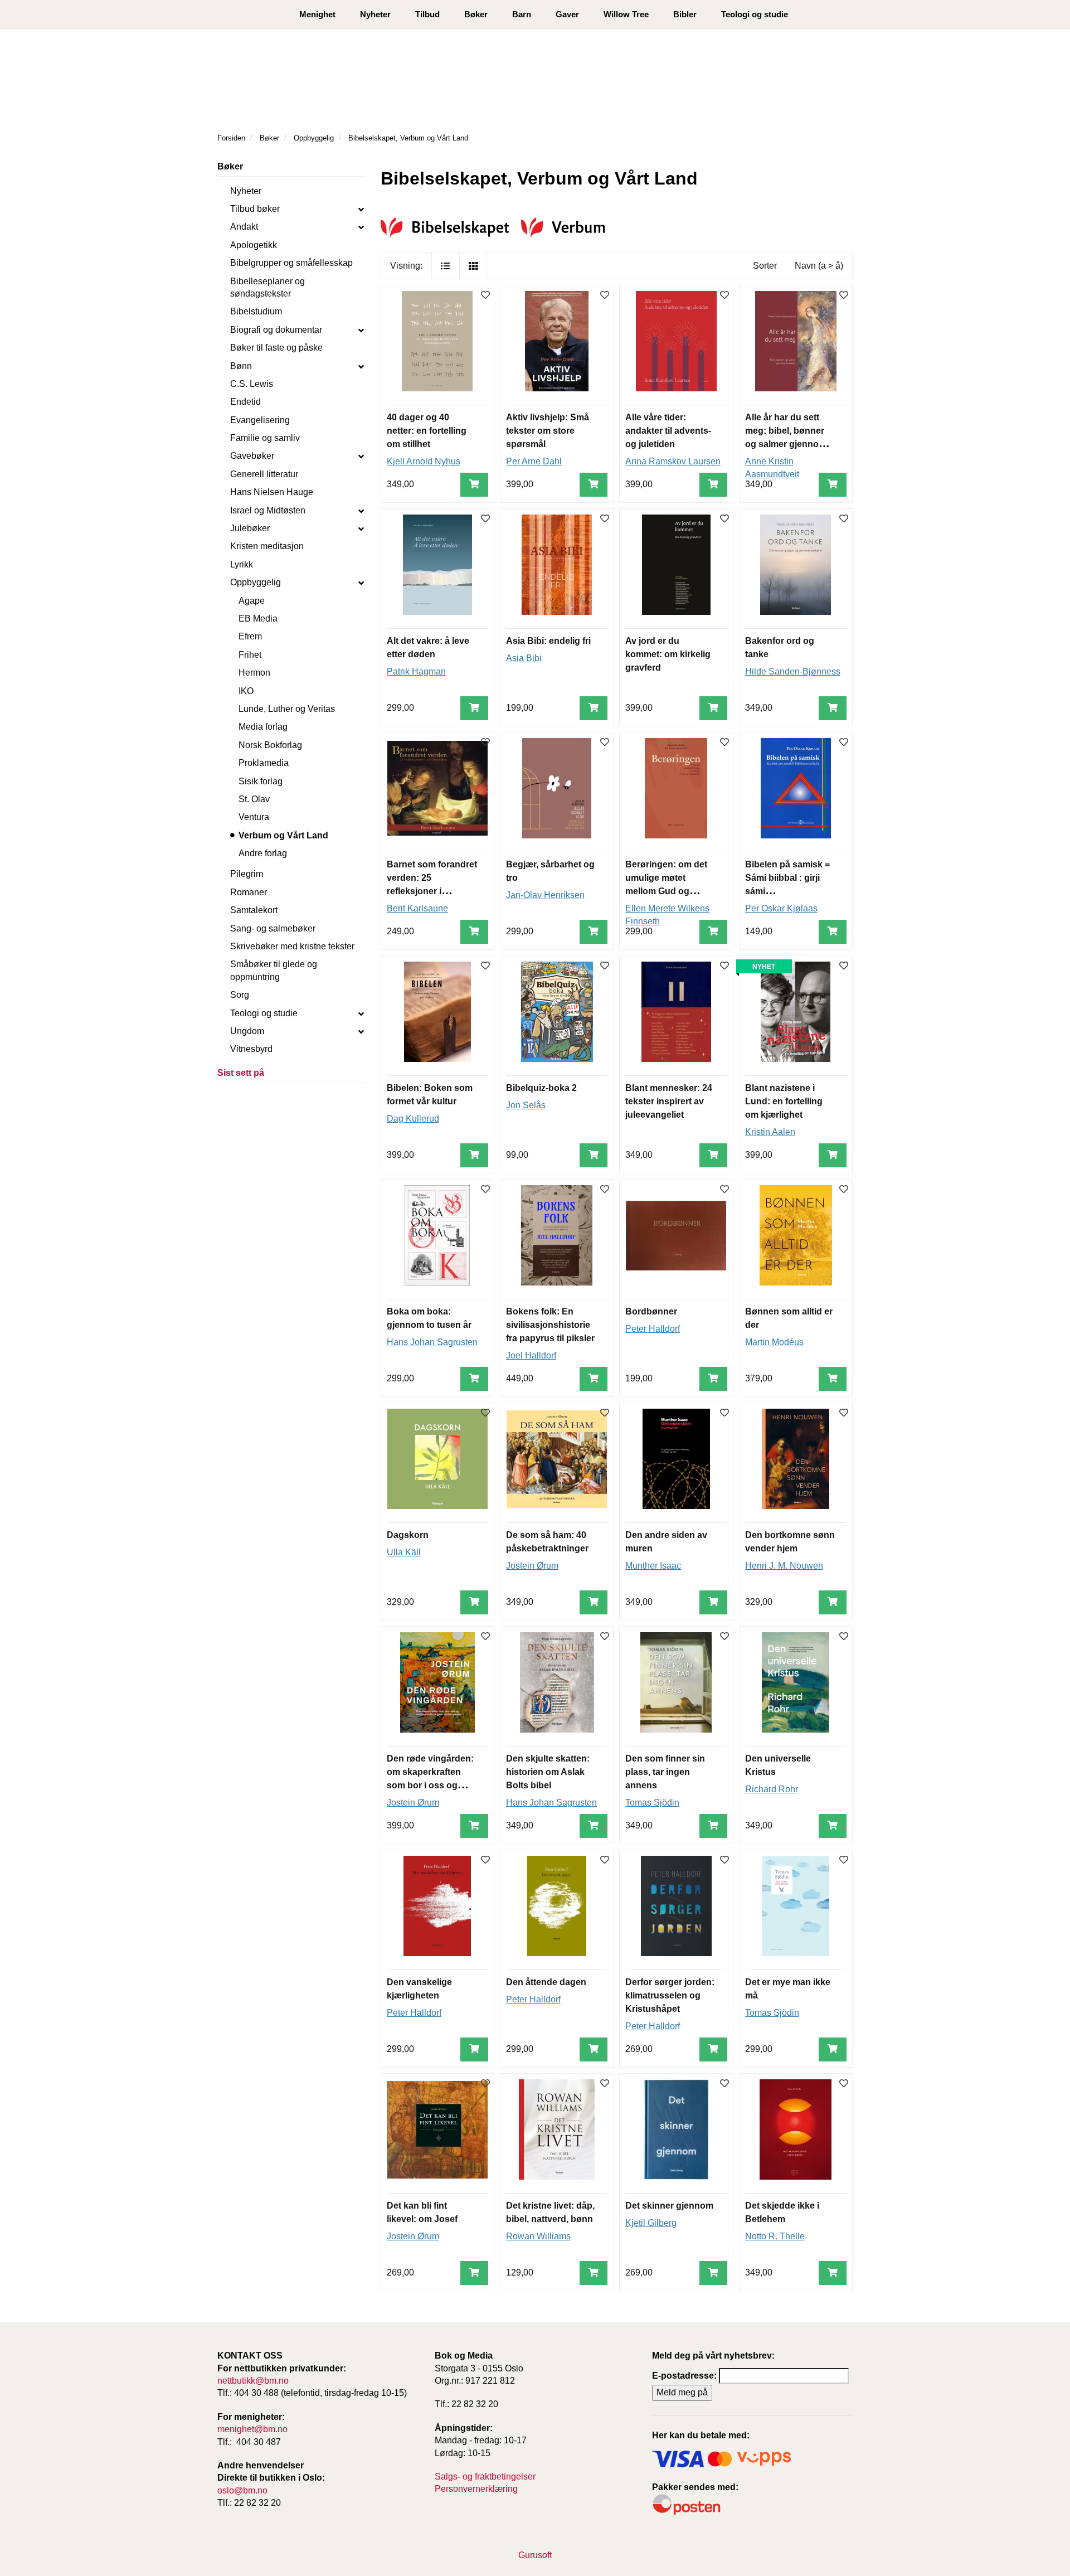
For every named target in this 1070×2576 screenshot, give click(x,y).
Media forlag (263, 727)
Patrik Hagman (416, 671)
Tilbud (427, 14)
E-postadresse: (684, 2376)
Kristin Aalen (770, 1132)
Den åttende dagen (546, 1982)
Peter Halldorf (653, 1329)
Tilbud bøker (255, 209)
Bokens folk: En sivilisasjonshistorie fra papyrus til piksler (550, 1325)
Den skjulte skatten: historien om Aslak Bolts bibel (548, 1772)
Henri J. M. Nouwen (784, 1566)
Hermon (254, 673)
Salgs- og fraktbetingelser (485, 2476)
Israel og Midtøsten (268, 510)
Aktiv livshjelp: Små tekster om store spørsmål (548, 431)
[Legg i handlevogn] (474, 485)
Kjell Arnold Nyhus (424, 461)
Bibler (685, 14)
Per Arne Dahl (534, 461)
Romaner (249, 892)
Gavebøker (252, 456)
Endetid (245, 402)
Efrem (250, 636)
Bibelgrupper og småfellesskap (291, 263)
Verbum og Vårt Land (283, 835)
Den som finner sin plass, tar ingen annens (665, 1772)
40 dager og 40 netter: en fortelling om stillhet (427, 431)
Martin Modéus (774, 1342)
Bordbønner (651, 1311)
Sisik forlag (261, 781)
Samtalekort (254, 910)
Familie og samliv (265, 438)
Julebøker (250, 528)
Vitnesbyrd (251, 1049)
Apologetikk (254, 245)
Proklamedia (264, 763)
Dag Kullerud (413, 1119)
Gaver (567, 14)
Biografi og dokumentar (276, 330)
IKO (246, 691)
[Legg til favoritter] (485, 296)
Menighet (317, 14)
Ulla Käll (404, 1552)
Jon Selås (526, 1105)
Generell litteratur (264, 474)
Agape (252, 601)
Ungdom (247, 1031)
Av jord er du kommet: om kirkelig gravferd (668, 654)
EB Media (258, 618)
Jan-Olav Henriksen (545, 895)
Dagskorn (408, 1535)
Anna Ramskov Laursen (673, 461)
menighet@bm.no (252, 2429)
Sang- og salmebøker (273, 928)
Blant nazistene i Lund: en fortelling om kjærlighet (784, 1101)
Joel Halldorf (531, 1355)
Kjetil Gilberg (651, 2223)
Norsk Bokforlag (270, 745)
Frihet (250, 655)
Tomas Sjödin (652, 1803)
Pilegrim (247, 874)
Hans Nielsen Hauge (272, 492)
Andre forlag (263, 853)
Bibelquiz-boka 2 (541, 1088)
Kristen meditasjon (267, 546)
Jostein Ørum (532, 1566)
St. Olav (254, 799)
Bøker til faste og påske (276, 348)
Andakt (244, 227)
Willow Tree (626, 14)
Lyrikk (242, 564)
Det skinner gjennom (669, 2206)
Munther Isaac (653, 1566)
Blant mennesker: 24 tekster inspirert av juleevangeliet (669, 1101)
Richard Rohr (772, 1789)
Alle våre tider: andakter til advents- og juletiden (668, 431)
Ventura (254, 817)
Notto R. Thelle (775, 2236)
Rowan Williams (538, 2236)
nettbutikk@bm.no (253, 2381)
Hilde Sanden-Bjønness (793, 671)
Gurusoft (535, 2555)
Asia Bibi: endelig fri (548, 641)
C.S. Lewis (252, 384)
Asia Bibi (524, 658)
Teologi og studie (755, 14)
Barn (522, 14)
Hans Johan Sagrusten (432, 1342)
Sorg (240, 995)
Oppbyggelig (256, 582)
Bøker (476, 14)
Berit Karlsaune (417, 908)
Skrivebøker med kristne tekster (292, 946)
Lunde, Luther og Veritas (287, 709)
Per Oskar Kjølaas (781, 908)
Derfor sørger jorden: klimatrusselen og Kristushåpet (670, 1995)
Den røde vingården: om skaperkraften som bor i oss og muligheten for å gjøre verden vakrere (431, 1785)
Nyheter (375, 14)
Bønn (241, 366)
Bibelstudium (256, 311)
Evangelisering (260, 420)
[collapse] (361, 209)
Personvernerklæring (476, 2489)
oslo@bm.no (242, 2490)
